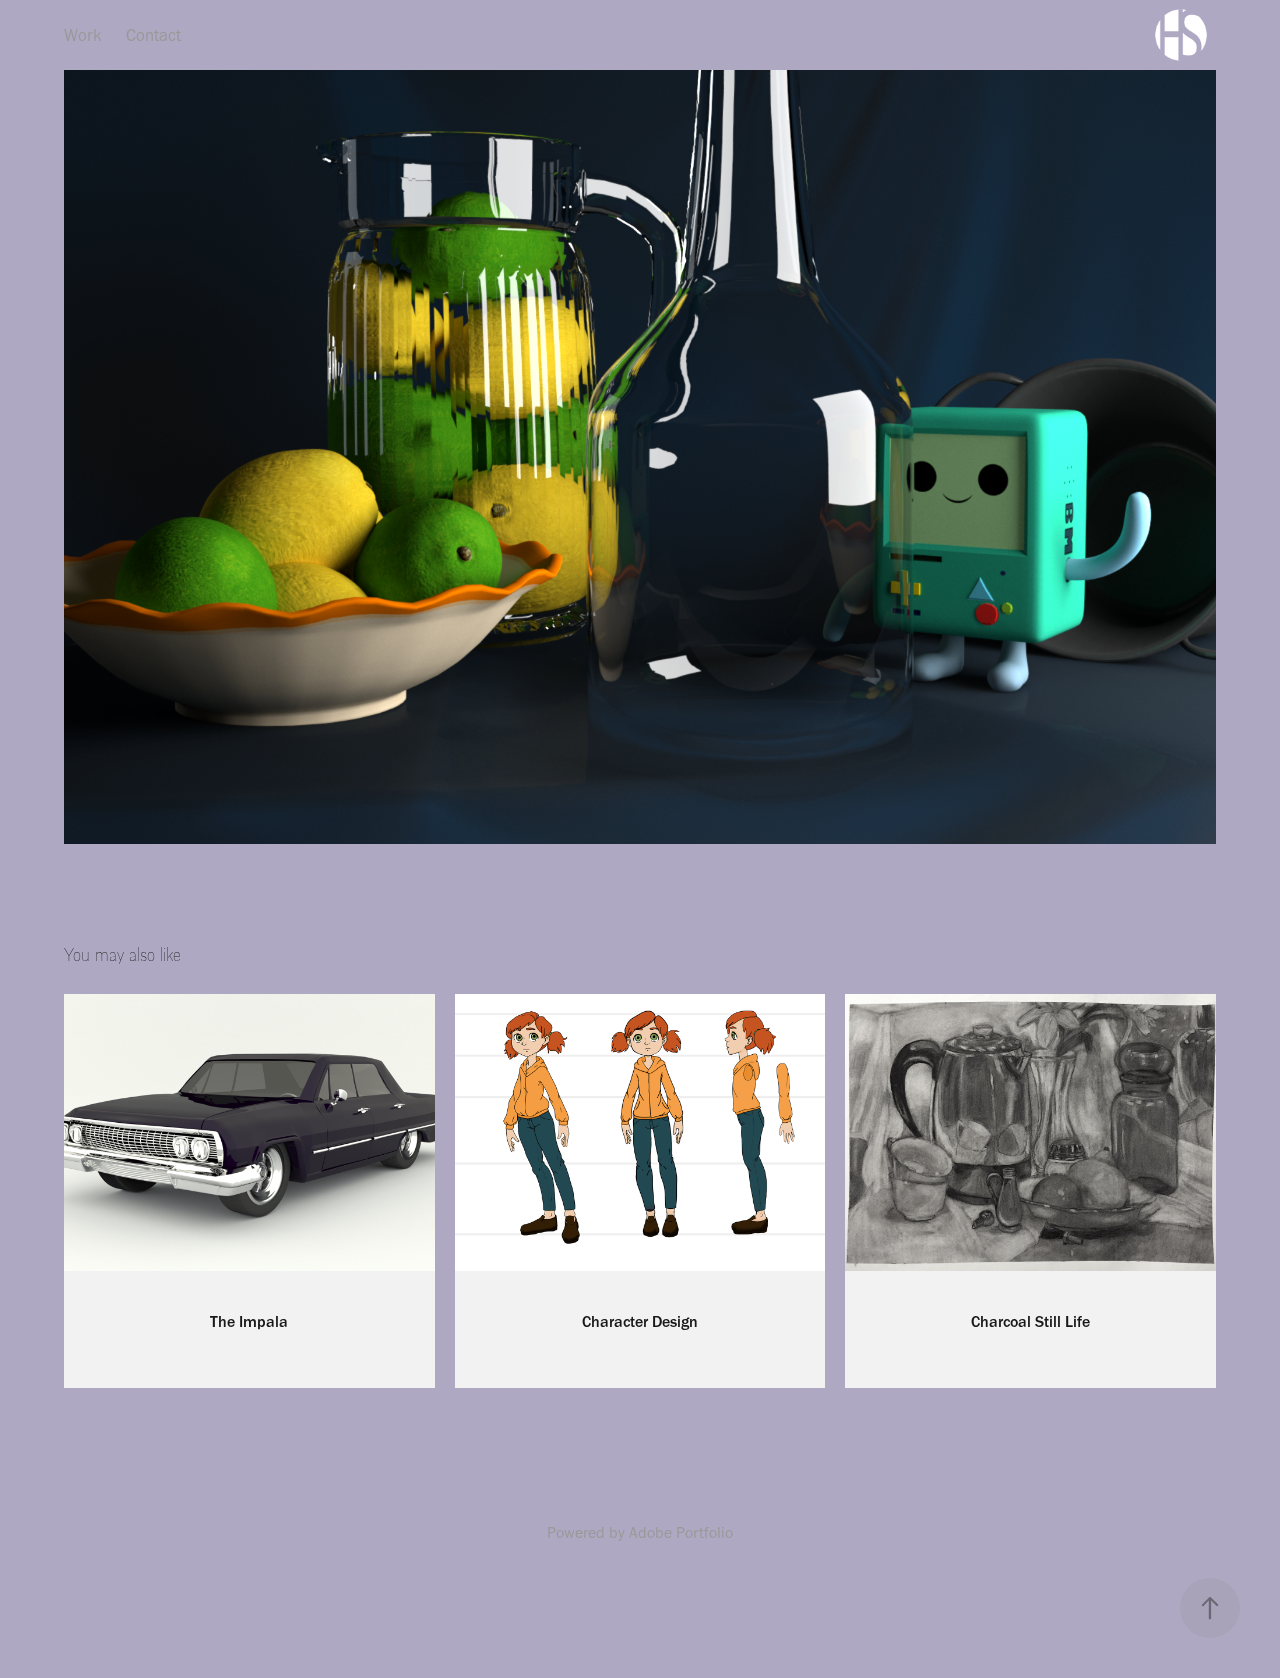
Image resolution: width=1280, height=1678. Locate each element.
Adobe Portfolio (681, 1532)
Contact (153, 35)
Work (83, 35)
